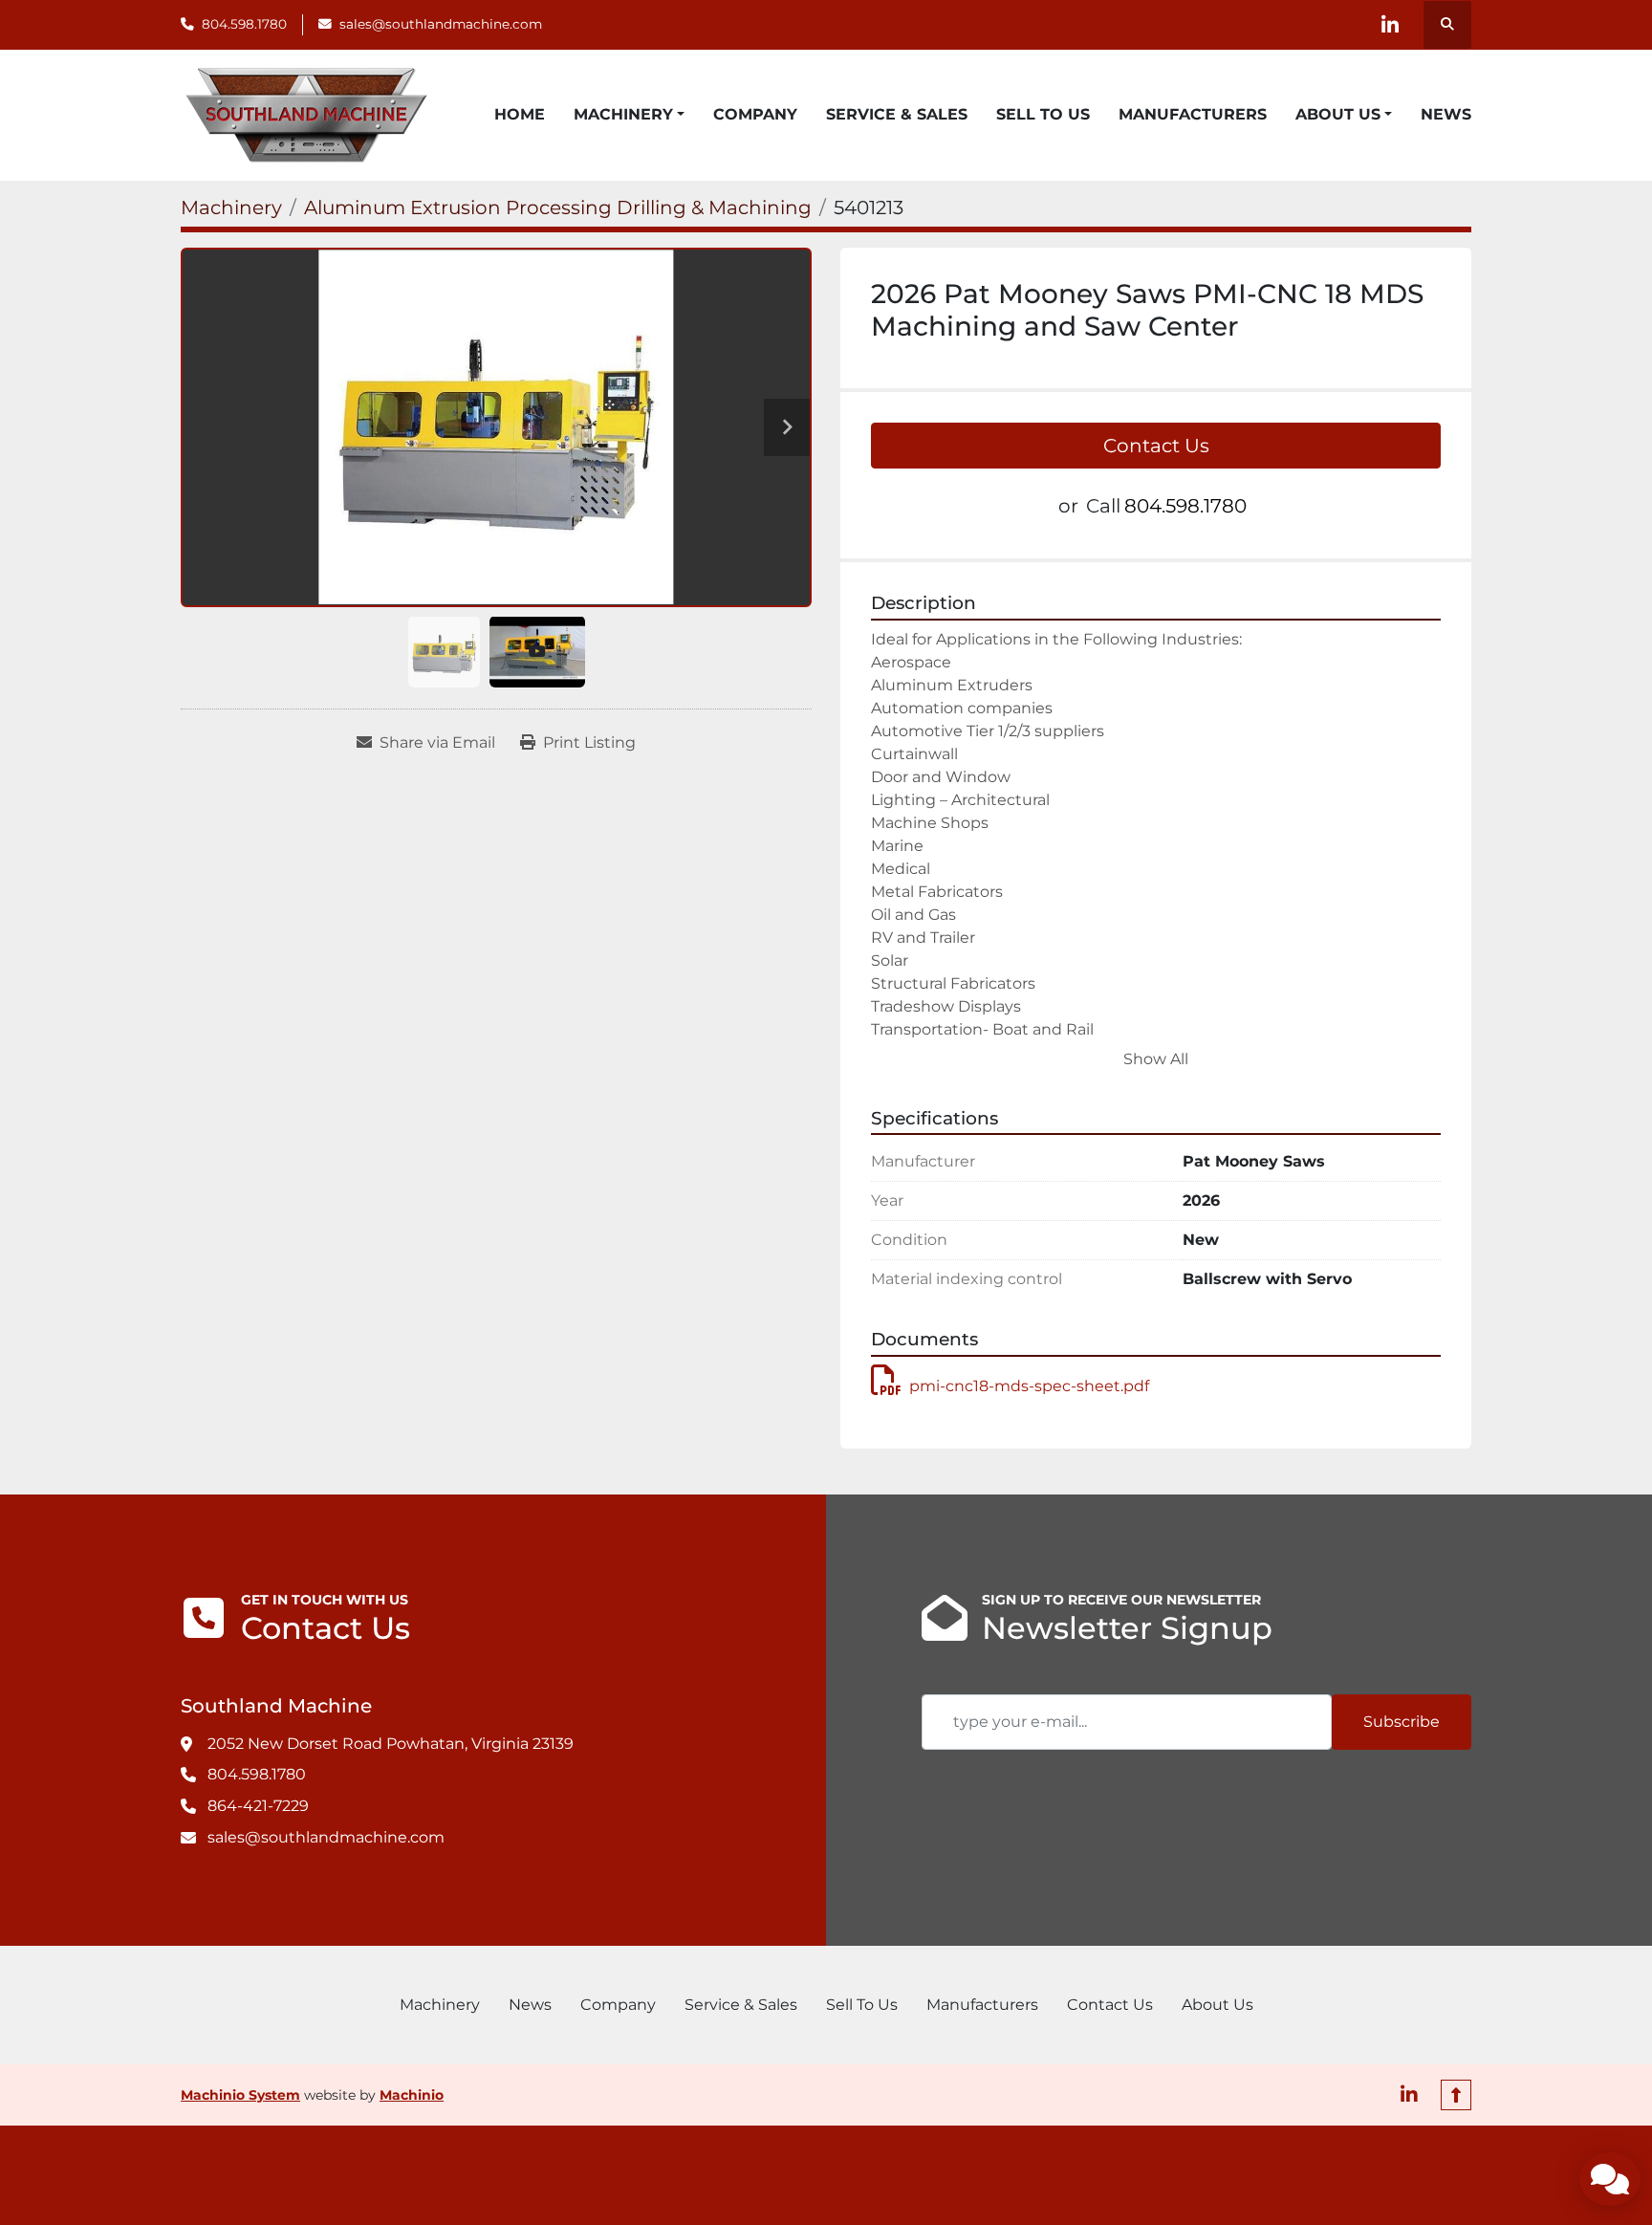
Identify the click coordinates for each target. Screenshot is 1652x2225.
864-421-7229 (258, 1806)
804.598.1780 (244, 24)
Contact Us (1156, 446)
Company (755, 114)
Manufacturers (1193, 114)
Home (520, 114)
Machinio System (240, 2095)
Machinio (412, 2095)
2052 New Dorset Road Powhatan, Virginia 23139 (391, 1744)
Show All (1156, 1059)
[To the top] (1456, 2095)
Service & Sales (897, 114)
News (1446, 114)
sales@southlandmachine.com (441, 24)
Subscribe (1402, 1722)
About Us (1338, 114)
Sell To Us (1043, 114)
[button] (629, 115)
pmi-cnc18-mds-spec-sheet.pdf (1029, 1386)
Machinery (623, 114)
